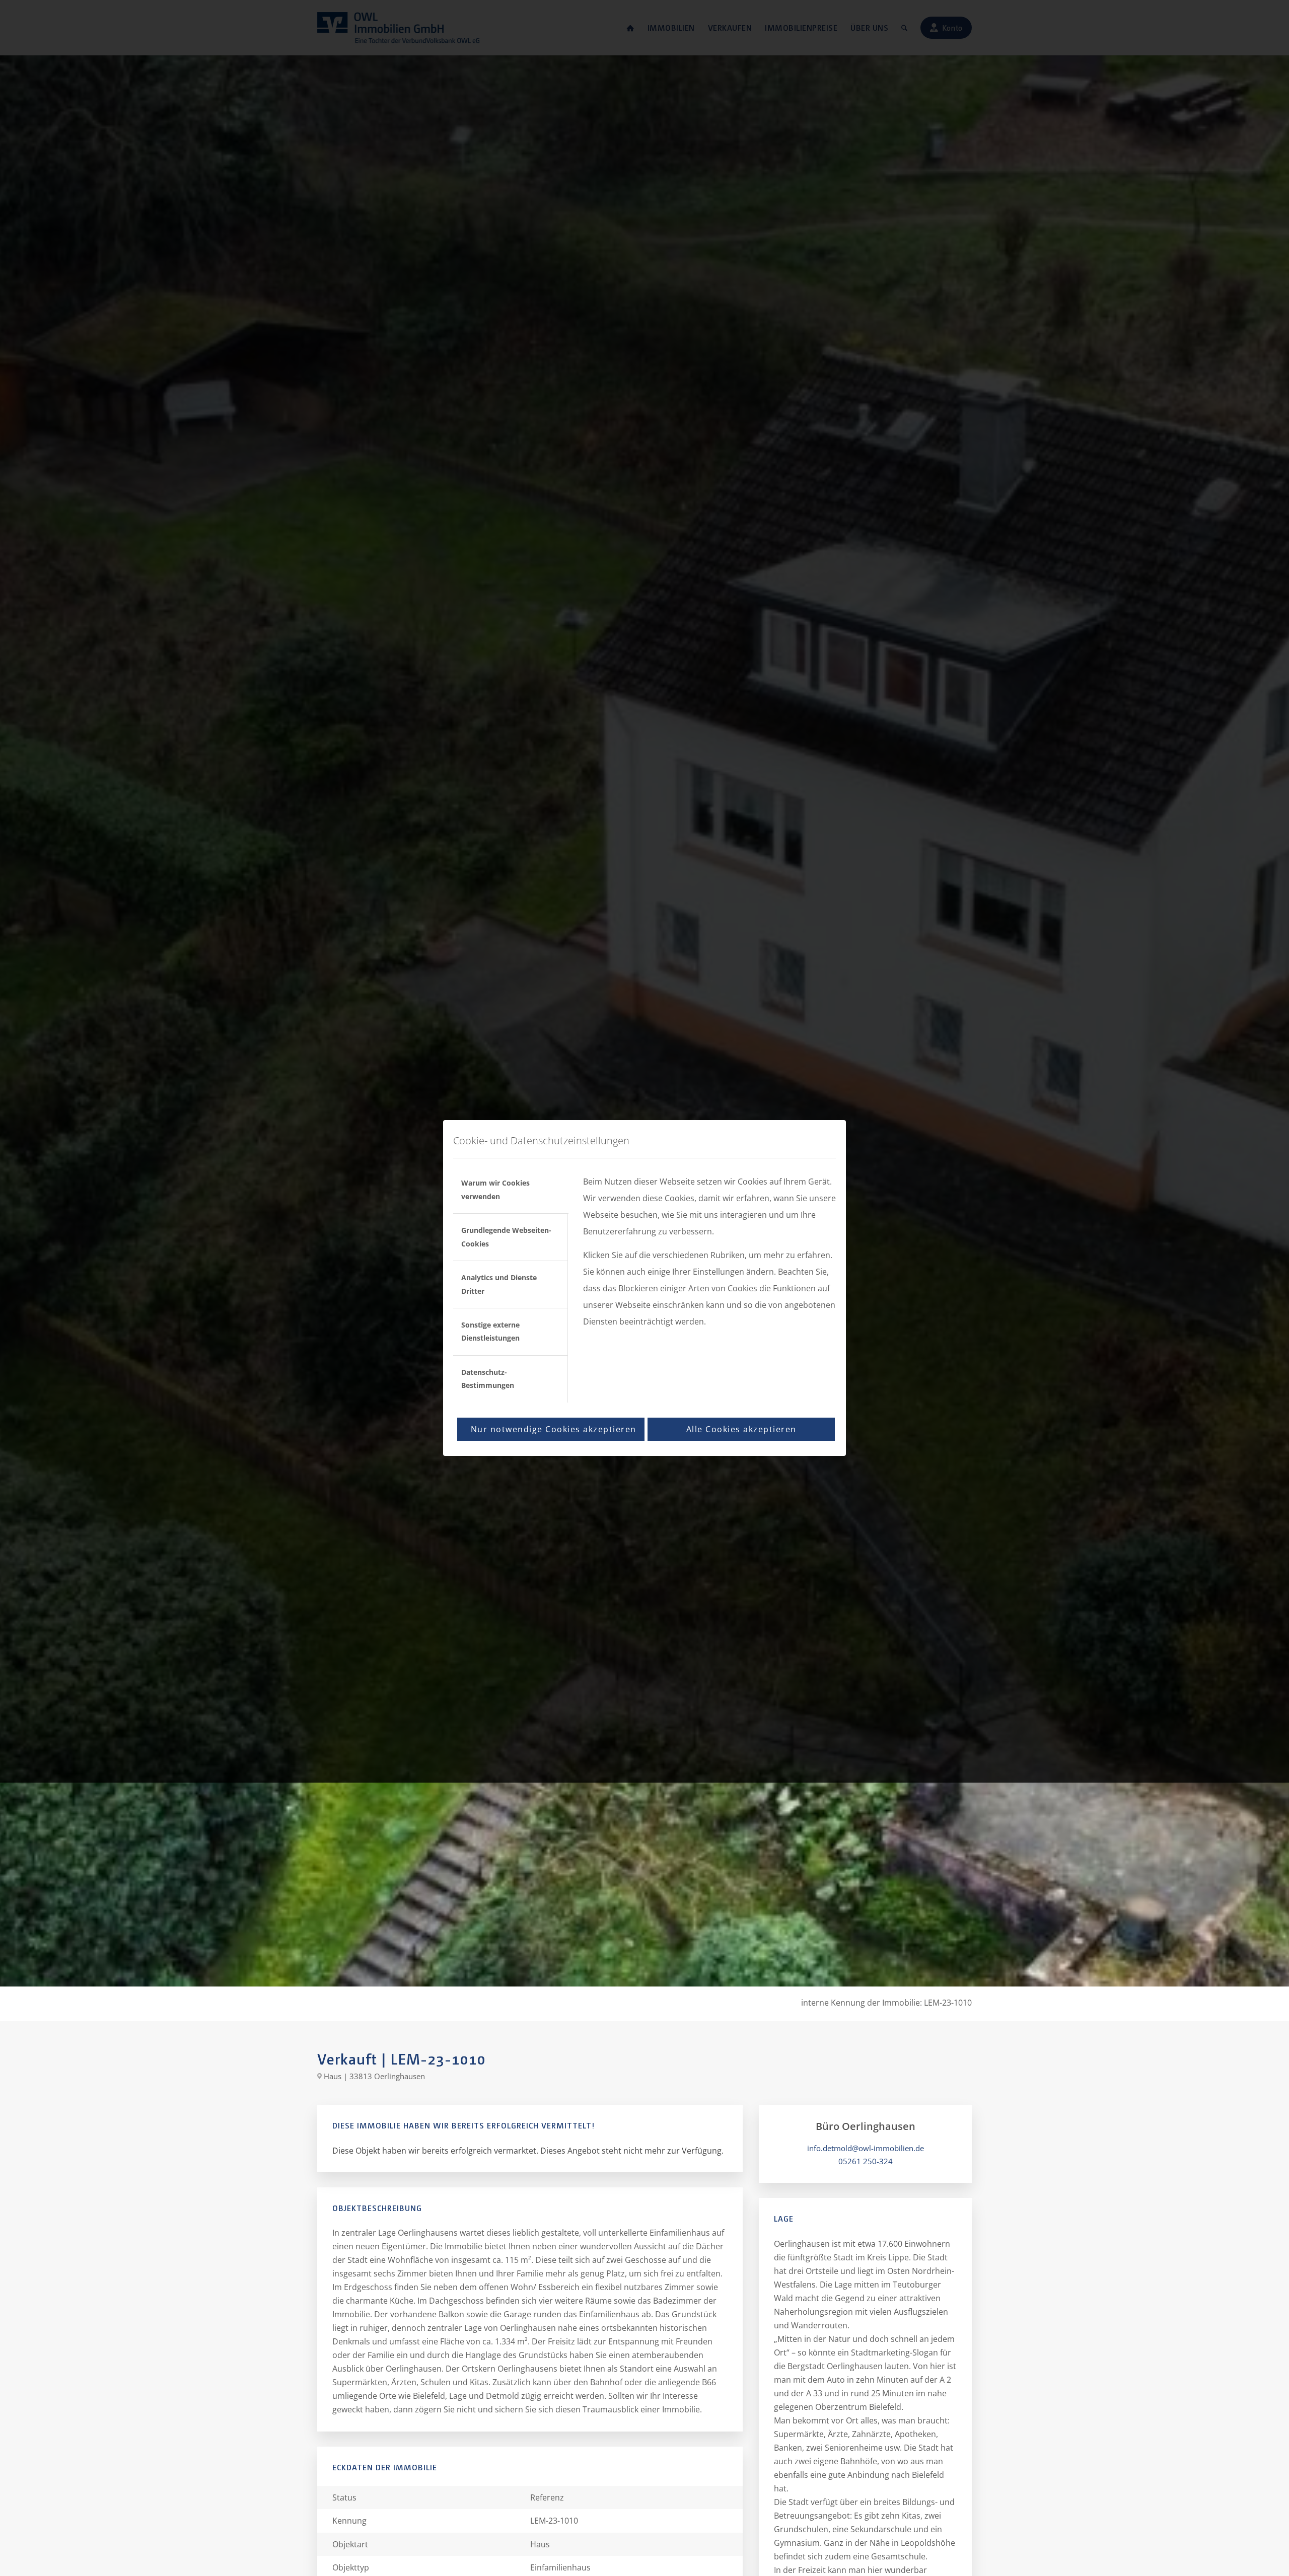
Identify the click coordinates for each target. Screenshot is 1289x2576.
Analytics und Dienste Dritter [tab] (499, 1284)
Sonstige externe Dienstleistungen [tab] (490, 1331)
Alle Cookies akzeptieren (741, 1429)
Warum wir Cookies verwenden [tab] (495, 1189)
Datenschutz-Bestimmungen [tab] (488, 1379)
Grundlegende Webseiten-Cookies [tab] (506, 1237)
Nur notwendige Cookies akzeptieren (554, 1429)
